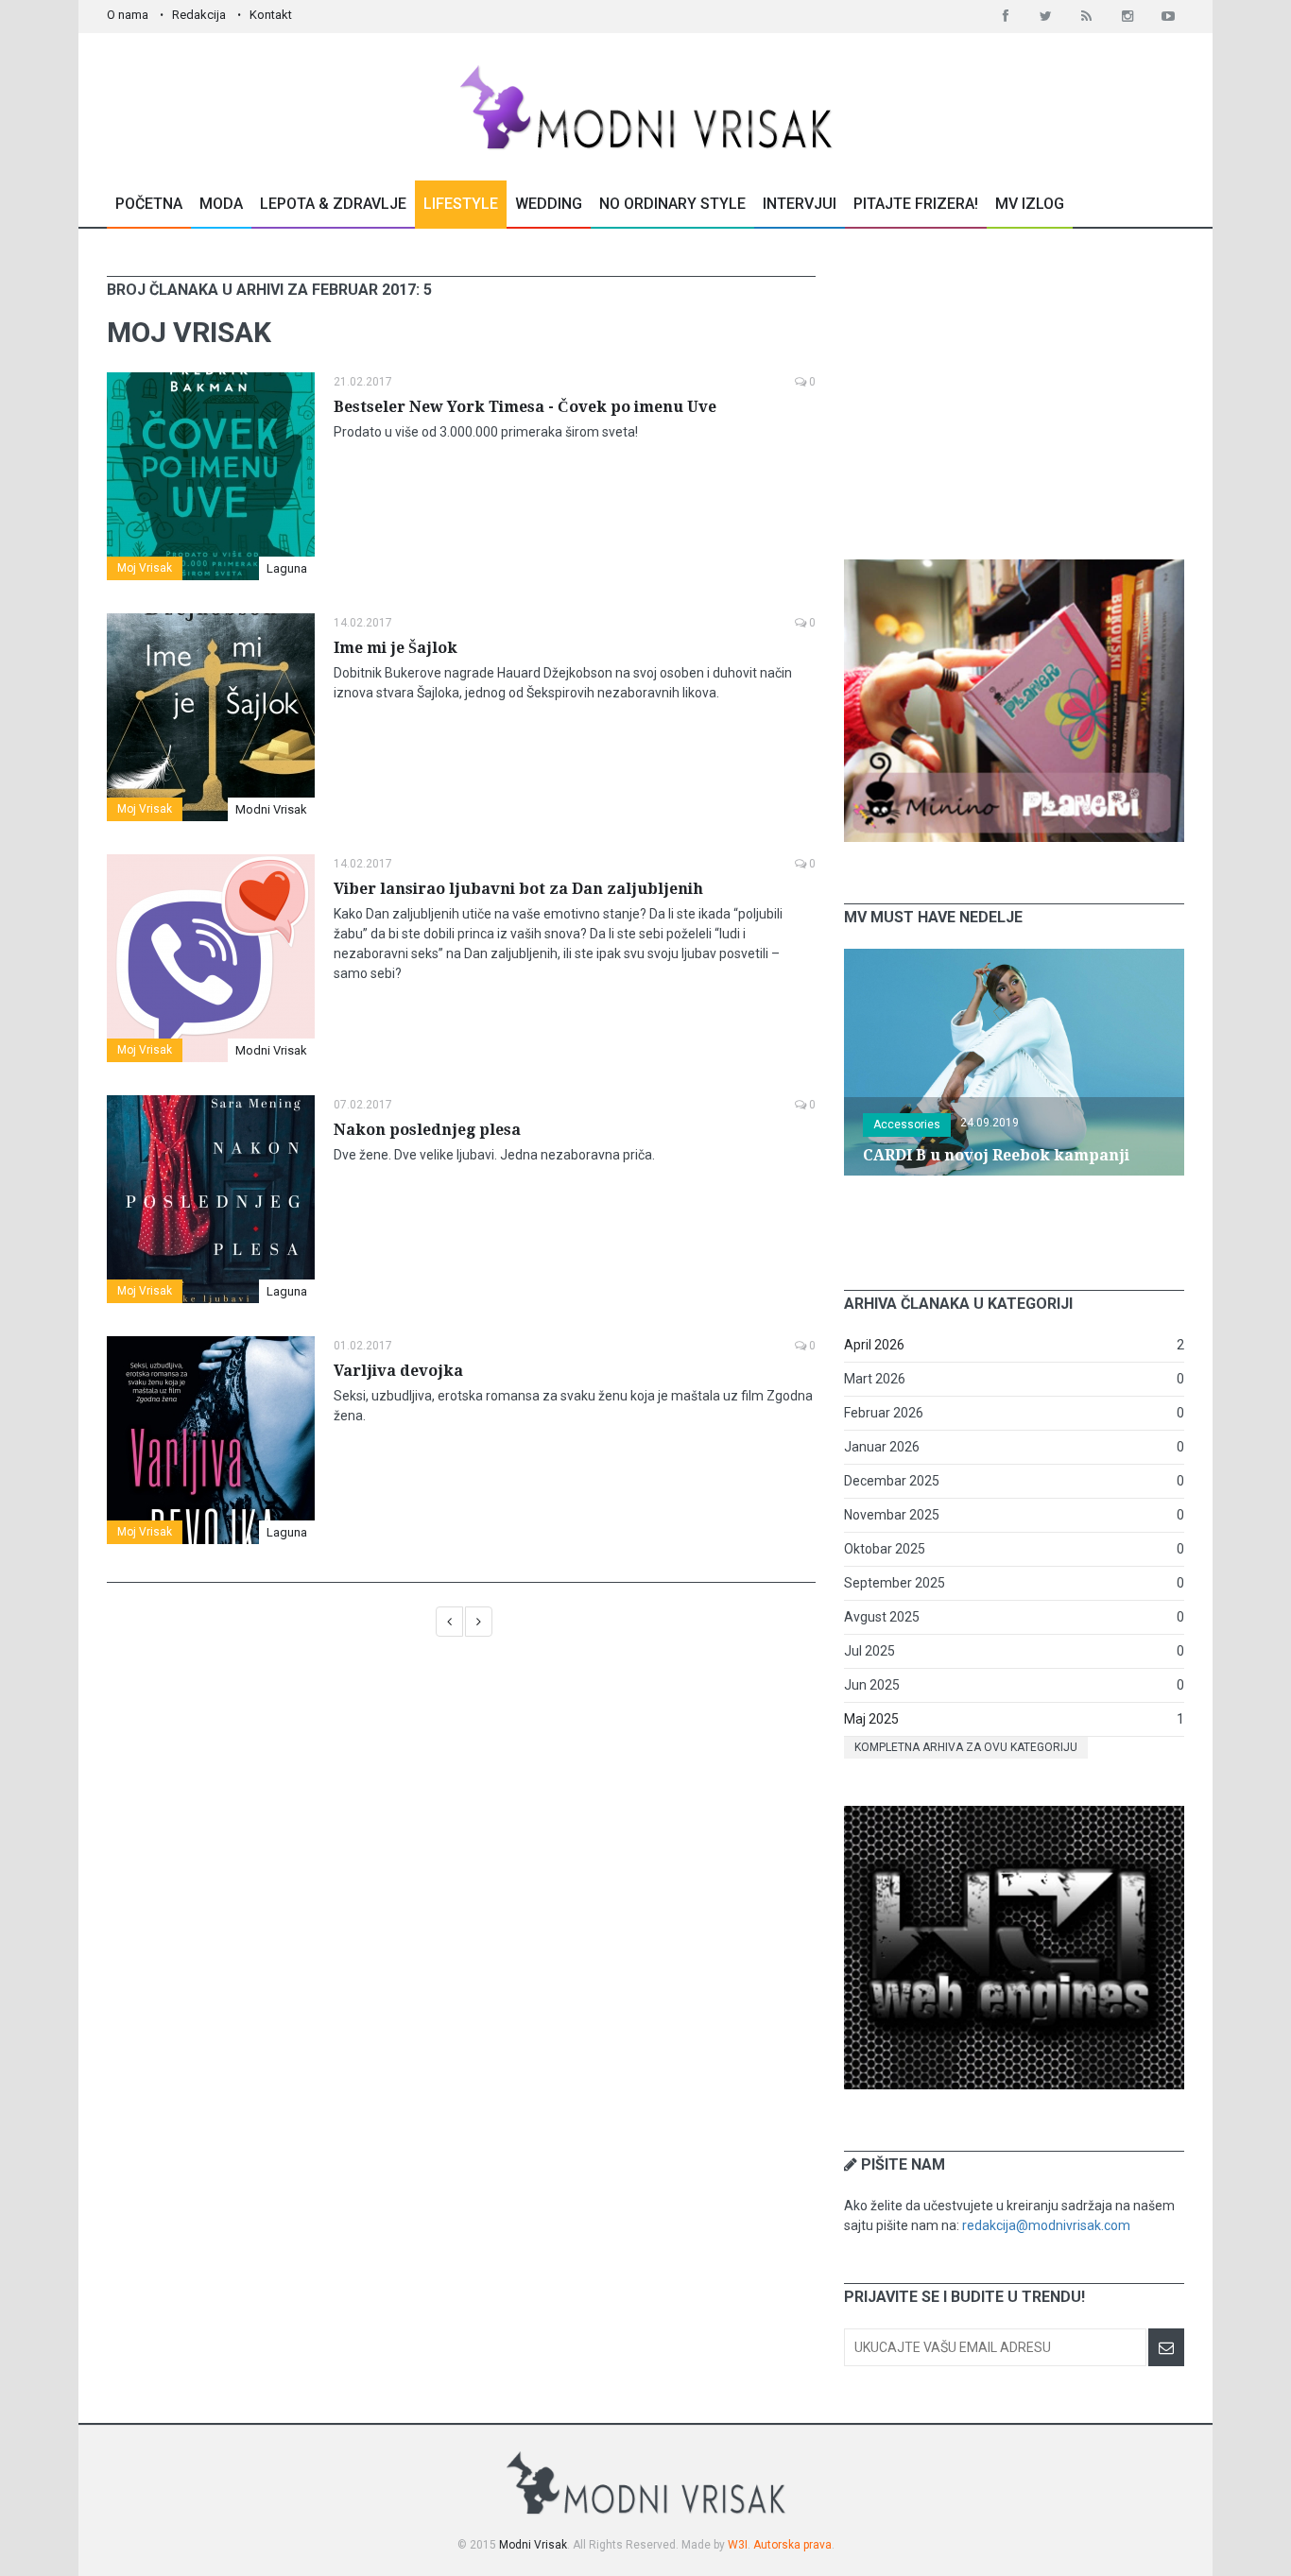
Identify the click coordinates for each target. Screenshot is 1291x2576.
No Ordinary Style (672, 204)
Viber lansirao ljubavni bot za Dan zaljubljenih (518, 889)
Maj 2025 (871, 1719)
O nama (128, 15)
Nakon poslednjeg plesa (427, 1130)
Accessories (907, 1125)
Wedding (549, 204)
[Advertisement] (1014, 394)
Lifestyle (461, 204)
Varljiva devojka (398, 1371)
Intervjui (800, 204)
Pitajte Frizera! (916, 204)
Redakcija (199, 15)
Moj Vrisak (145, 568)
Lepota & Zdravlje (333, 204)
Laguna (287, 568)
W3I (738, 2545)
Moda (221, 204)
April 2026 (874, 1345)
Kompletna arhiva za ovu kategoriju (966, 1747)
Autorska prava (792, 2545)
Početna (149, 204)
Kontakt (271, 15)
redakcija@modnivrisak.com (1046, 2225)
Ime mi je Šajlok (396, 648)
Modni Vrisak (271, 809)
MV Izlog (1030, 204)
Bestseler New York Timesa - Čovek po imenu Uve (525, 407)
